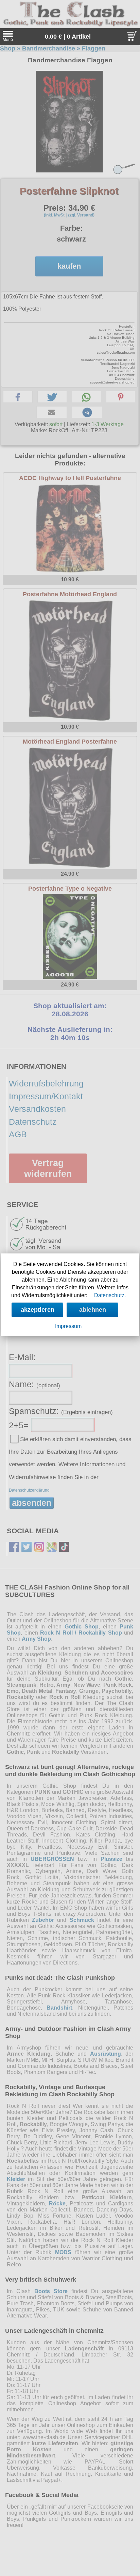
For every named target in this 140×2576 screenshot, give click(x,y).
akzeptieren (38, 1310)
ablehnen (93, 1310)
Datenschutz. (110, 1295)
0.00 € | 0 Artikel (68, 37)
